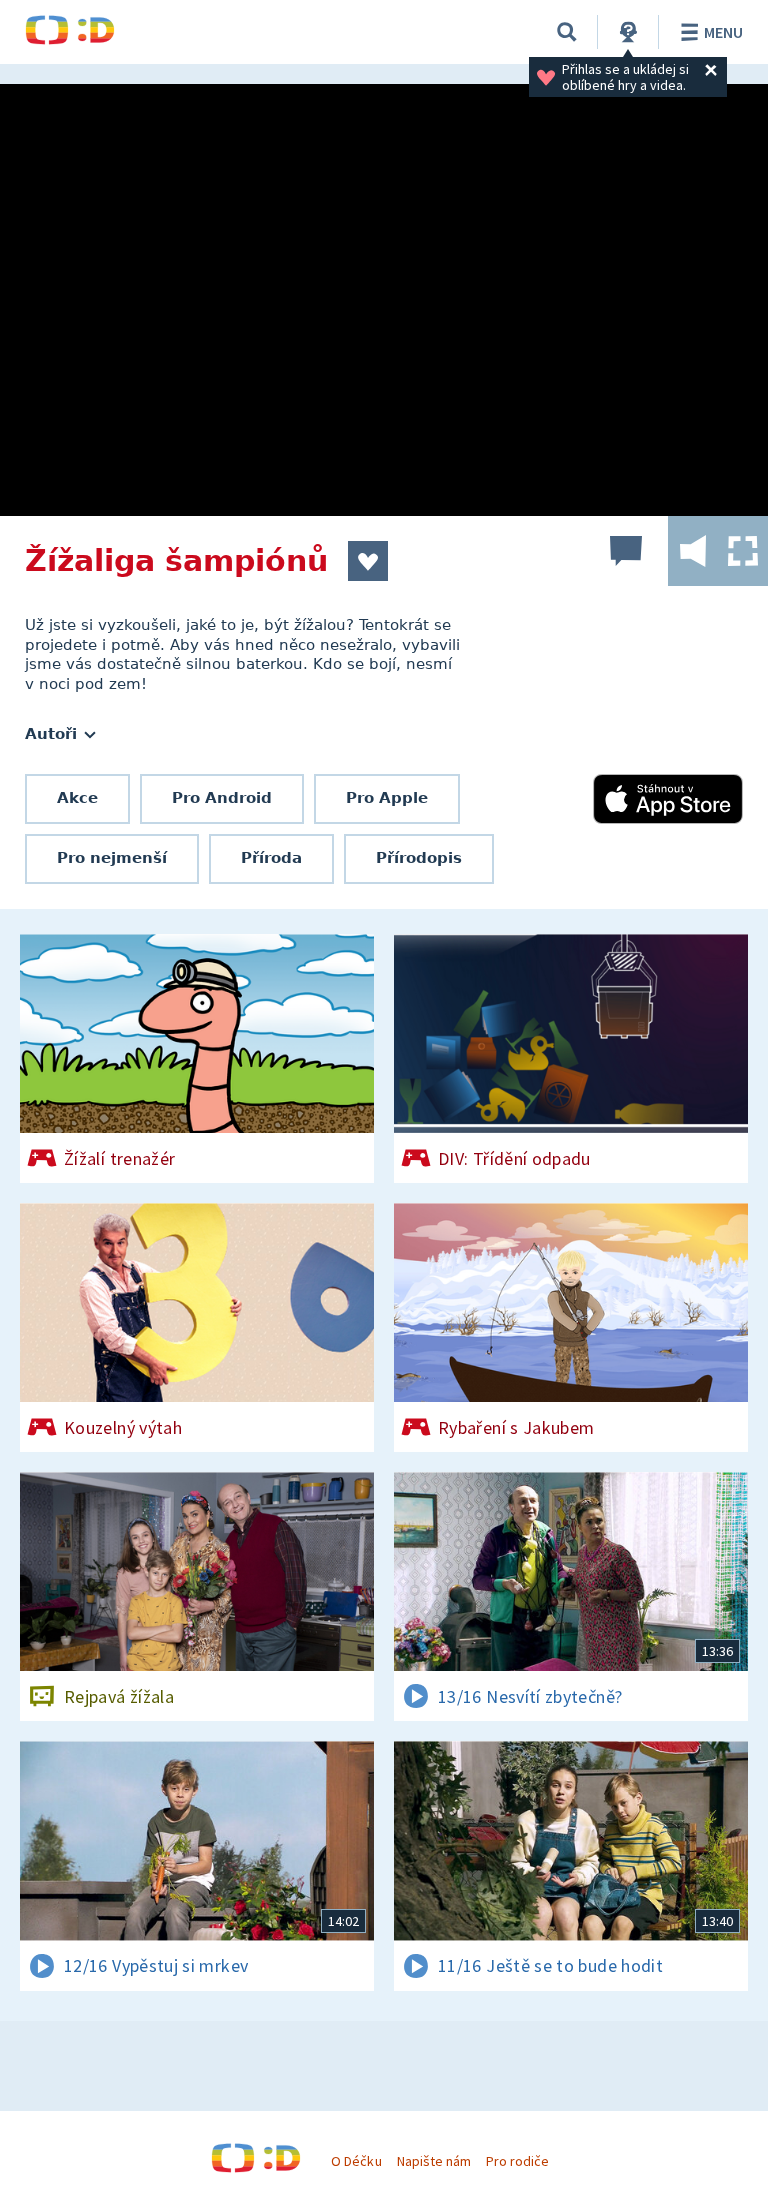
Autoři (53, 734)
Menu (723, 32)
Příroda (271, 858)
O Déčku (356, 2161)
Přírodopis (419, 858)
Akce (77, 798)
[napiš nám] (626, 551)
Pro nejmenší (112, 858)
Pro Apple (387, 798)
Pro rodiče (517, 2161)
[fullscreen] (743, 551)
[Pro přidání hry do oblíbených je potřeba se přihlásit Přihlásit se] (368, 561)
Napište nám (434, 2161)
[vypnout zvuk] (693, 551)
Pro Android (222, 798)
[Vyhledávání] (567, 32)
